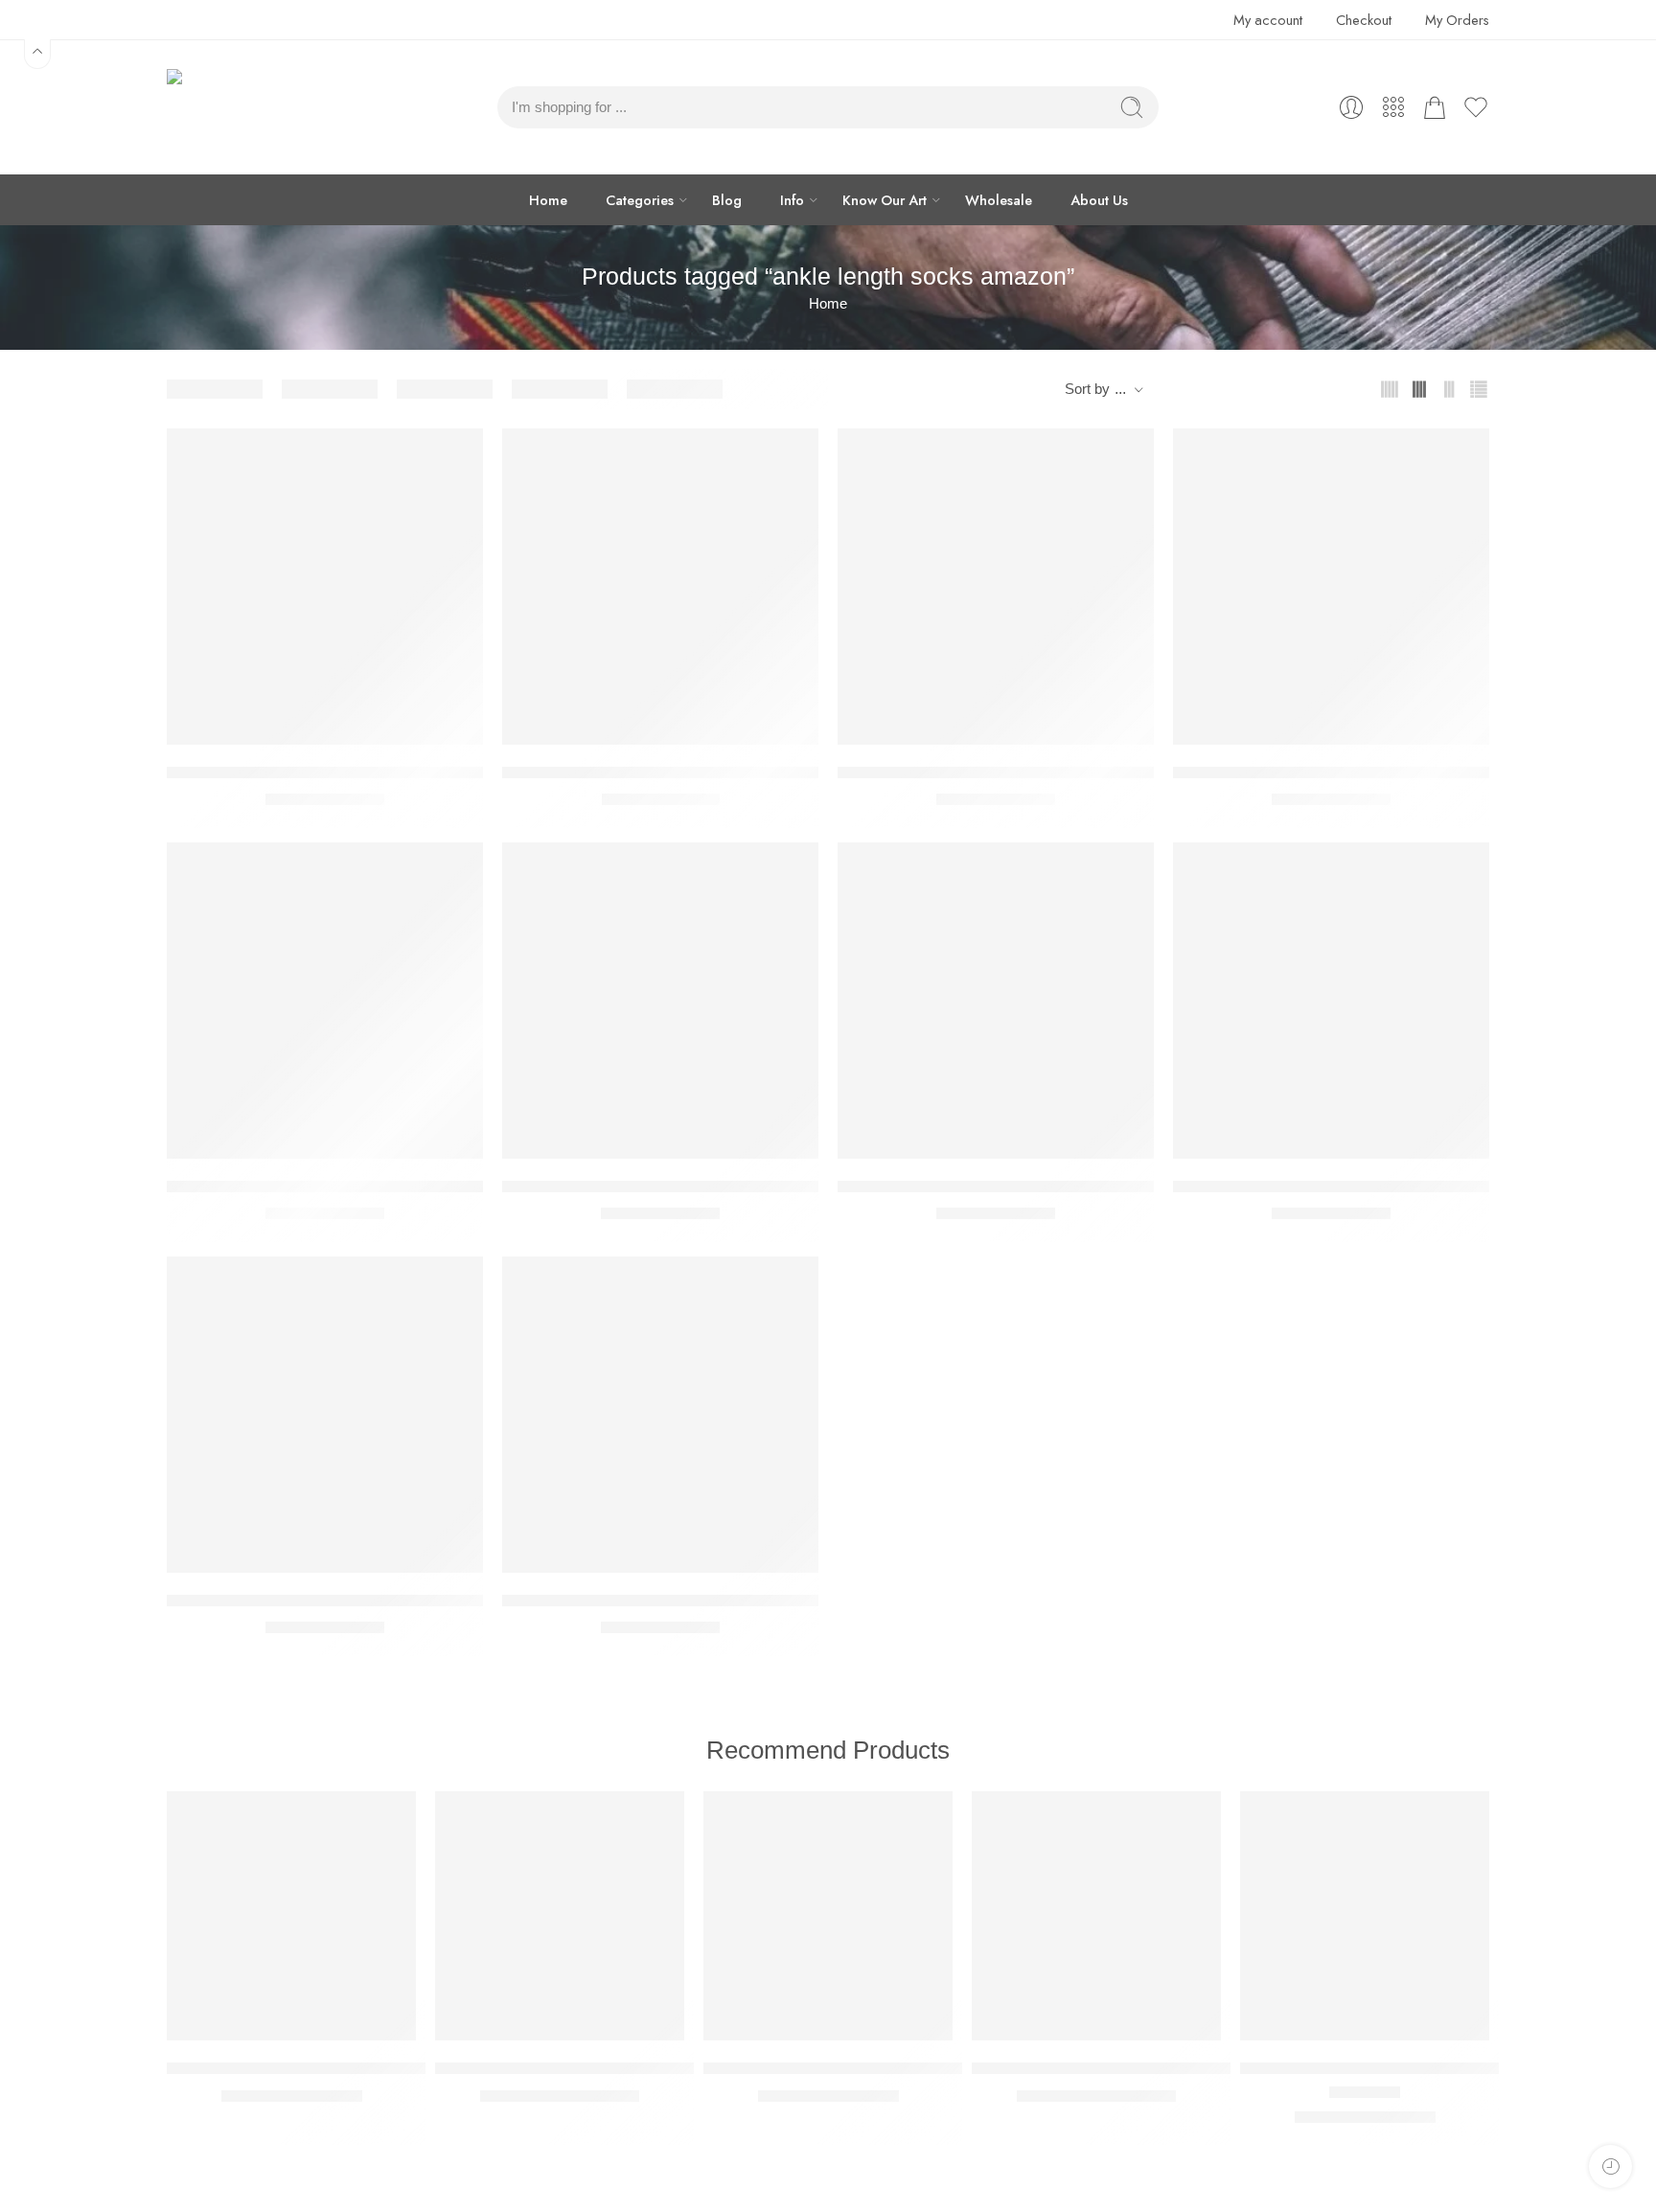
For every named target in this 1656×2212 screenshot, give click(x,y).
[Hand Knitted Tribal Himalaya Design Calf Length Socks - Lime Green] (660, 1415)
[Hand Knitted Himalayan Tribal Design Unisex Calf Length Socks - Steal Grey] (325, 1415)
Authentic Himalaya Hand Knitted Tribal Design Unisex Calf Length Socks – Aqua (1127, 772)
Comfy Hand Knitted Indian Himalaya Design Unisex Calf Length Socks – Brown (453, 1186)
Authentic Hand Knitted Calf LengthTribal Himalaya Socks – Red (731, 772)
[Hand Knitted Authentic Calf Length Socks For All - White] (996, 1001)
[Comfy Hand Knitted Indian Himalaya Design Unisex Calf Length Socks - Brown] (325, 1001)
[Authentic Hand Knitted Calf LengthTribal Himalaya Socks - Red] (660, 587)
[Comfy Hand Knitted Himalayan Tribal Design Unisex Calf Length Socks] (1331, 587)
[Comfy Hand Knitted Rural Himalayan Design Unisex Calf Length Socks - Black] (660, 1001)
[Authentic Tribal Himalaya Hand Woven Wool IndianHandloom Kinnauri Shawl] (1096, 1916)
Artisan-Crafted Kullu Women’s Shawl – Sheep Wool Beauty (381, 2068)
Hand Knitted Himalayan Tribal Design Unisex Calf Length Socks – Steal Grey (445, 1600)
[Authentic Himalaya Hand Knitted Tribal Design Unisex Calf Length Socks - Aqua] (996, 587)
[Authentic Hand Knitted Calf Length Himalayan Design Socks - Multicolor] (325, 587)
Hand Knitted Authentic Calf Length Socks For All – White (1042, 1186)
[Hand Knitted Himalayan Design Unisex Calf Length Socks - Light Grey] (1331, 1001)
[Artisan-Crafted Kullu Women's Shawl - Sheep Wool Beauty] (291, 1916)
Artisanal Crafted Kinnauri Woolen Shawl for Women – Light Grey (668, 2068)
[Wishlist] (455, 455)
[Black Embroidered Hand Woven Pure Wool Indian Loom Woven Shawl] (1365, 1916)
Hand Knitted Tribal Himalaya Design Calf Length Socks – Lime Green (752, 1600)
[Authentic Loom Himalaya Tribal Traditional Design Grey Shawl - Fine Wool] (828, 1916)
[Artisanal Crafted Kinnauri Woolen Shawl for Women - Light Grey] (560, 1916)
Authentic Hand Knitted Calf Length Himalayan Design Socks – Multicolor (428, 772)
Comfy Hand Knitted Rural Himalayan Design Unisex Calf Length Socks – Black (788, 1186)
